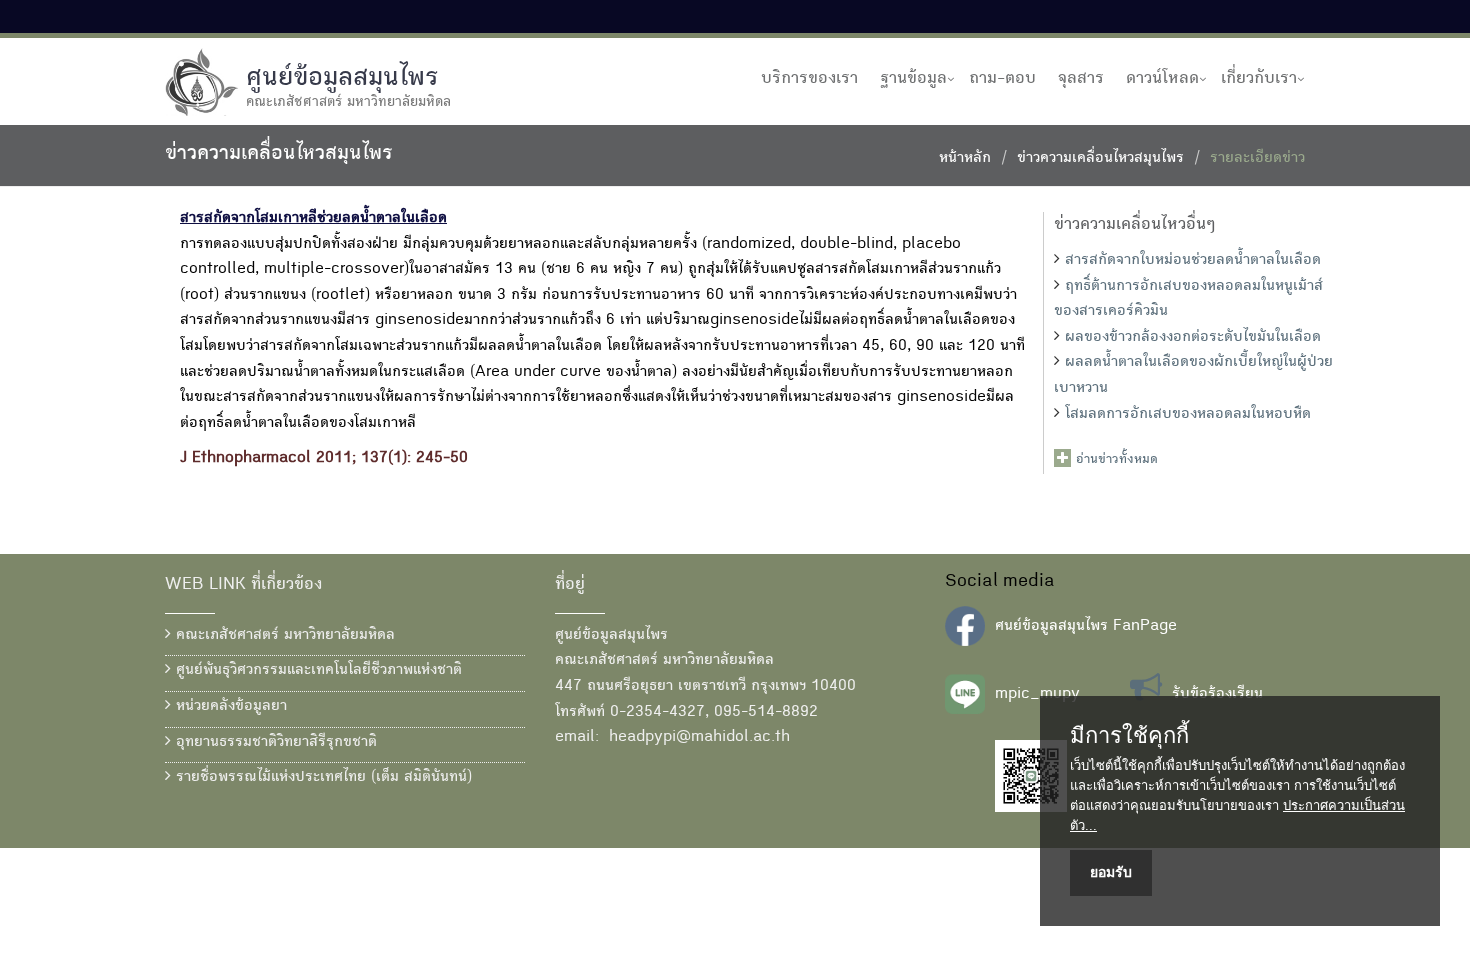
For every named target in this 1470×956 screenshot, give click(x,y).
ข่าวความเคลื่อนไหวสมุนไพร (1100, 159)
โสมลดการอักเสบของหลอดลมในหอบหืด (1188, 415)
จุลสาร (1081, 79)
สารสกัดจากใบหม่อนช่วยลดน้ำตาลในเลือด (1193, 261)
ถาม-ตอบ (1002, 79)
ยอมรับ (1111, 872)
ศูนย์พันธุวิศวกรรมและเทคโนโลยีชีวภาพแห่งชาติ (316, 671)
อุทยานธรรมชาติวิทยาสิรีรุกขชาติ (274, 743)
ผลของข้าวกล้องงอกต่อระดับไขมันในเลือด (1193, 338)
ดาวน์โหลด (1162, 79)
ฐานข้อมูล (913, 79)
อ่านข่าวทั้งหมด (1117, 460)
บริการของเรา (809, 79)
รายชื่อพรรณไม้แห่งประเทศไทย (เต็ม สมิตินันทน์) (321, 778)
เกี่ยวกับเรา (1259, 79)
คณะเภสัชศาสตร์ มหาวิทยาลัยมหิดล (283, 636)
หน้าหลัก (965, 159)
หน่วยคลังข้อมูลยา (229, 707)
